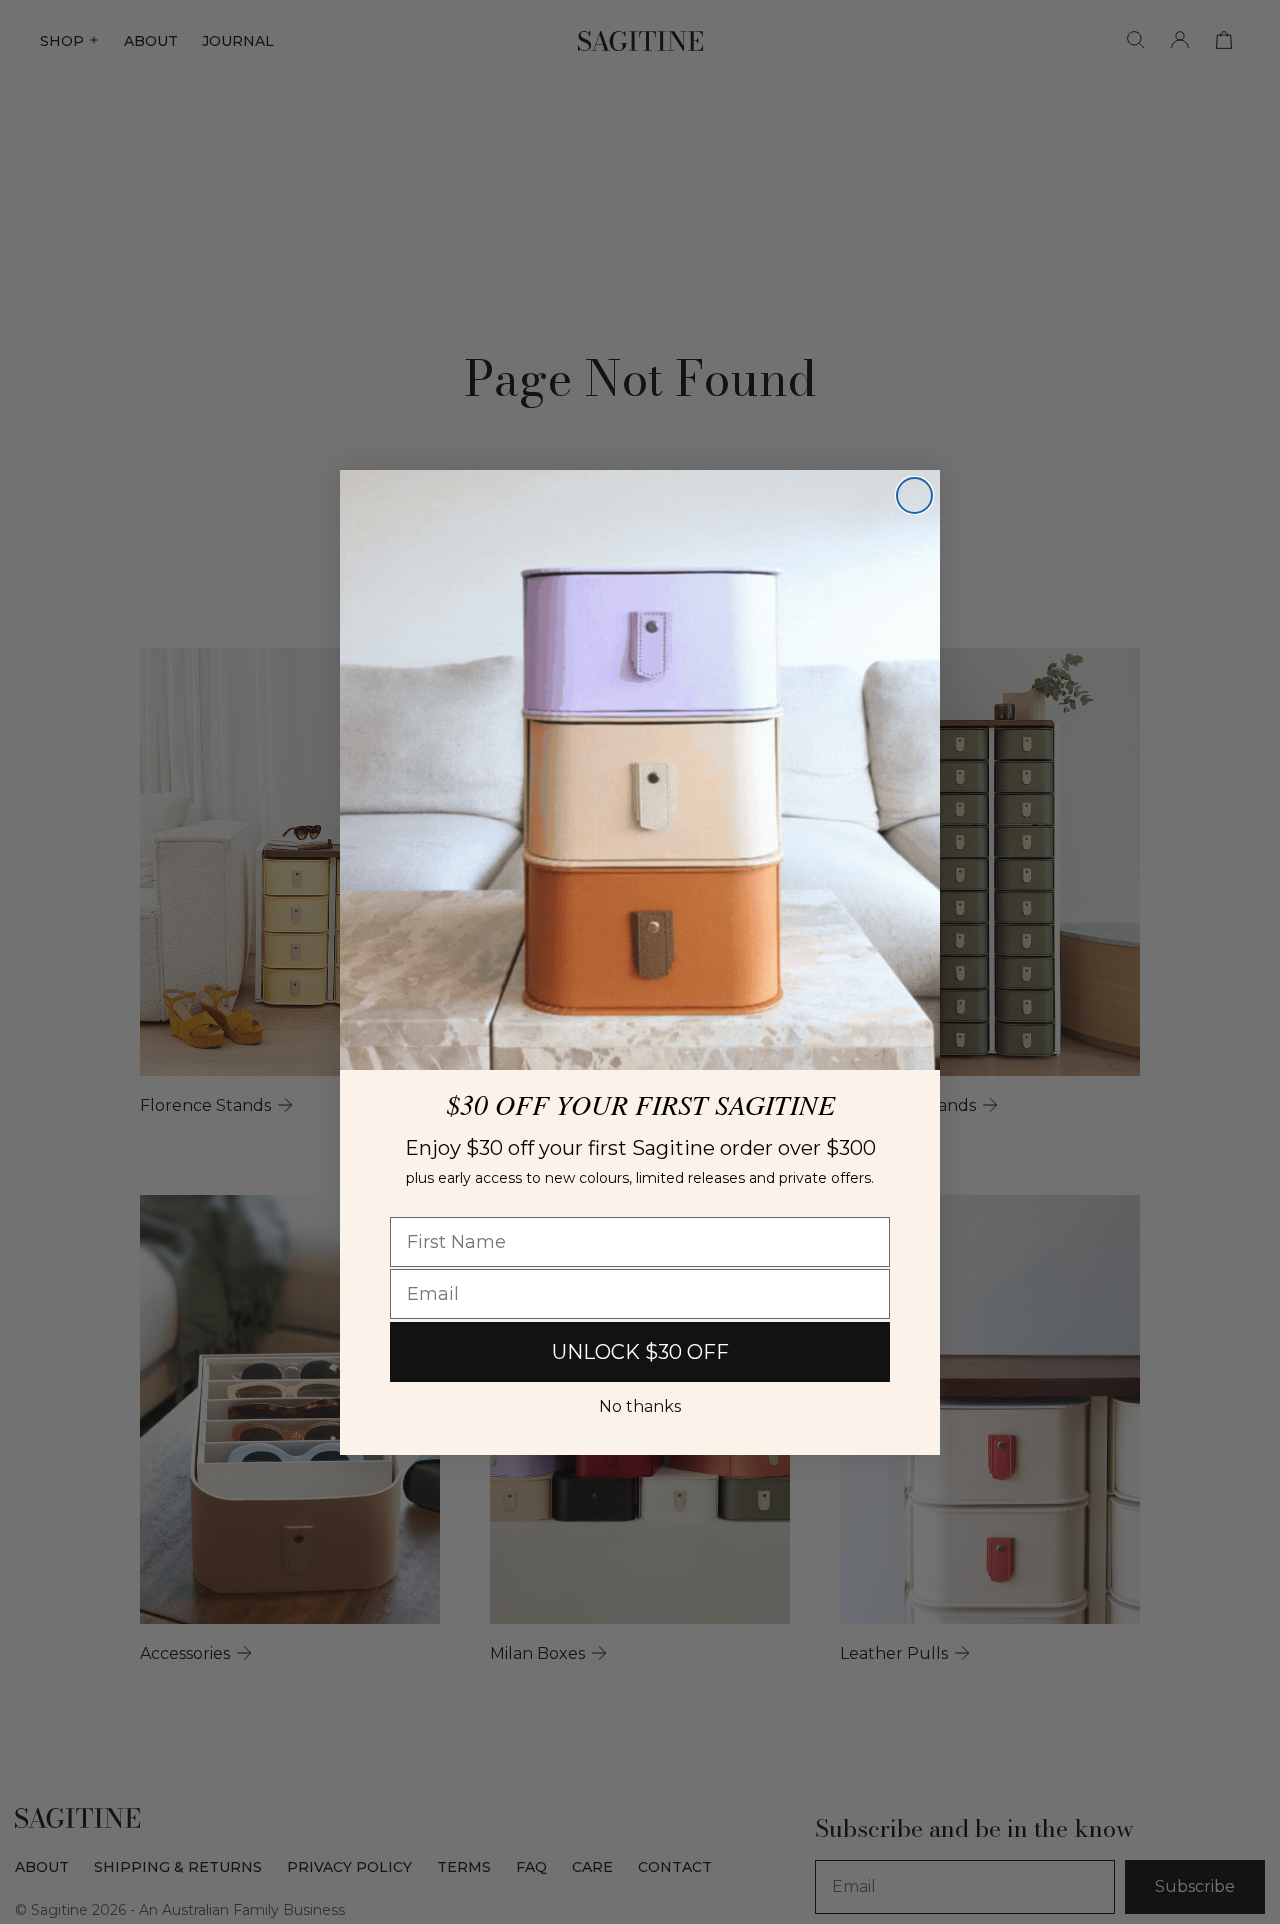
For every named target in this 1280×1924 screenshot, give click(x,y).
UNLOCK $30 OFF (640, 1352)
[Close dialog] (914, 495)
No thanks (640, 1406)
